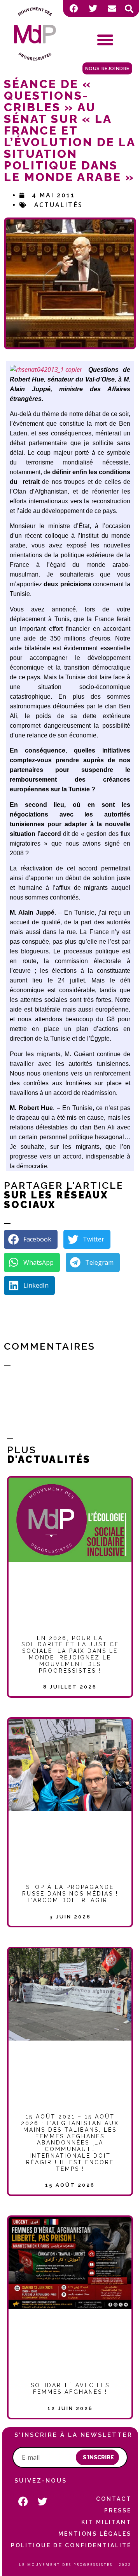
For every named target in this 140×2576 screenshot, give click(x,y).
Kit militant (106, 2522)
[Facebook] (74, 9)
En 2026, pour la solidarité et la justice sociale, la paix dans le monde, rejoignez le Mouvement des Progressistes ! (70, 1654)
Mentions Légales (95, 2534)
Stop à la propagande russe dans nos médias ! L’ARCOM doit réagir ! (70, 1894)
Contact (114, 2499)
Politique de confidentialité (71, 2545)
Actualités (59, 205)
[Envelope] (112, 9)
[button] (129, 9)
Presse (118, 2510)
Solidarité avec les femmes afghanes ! (70, 2389)
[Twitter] (93, 9)
